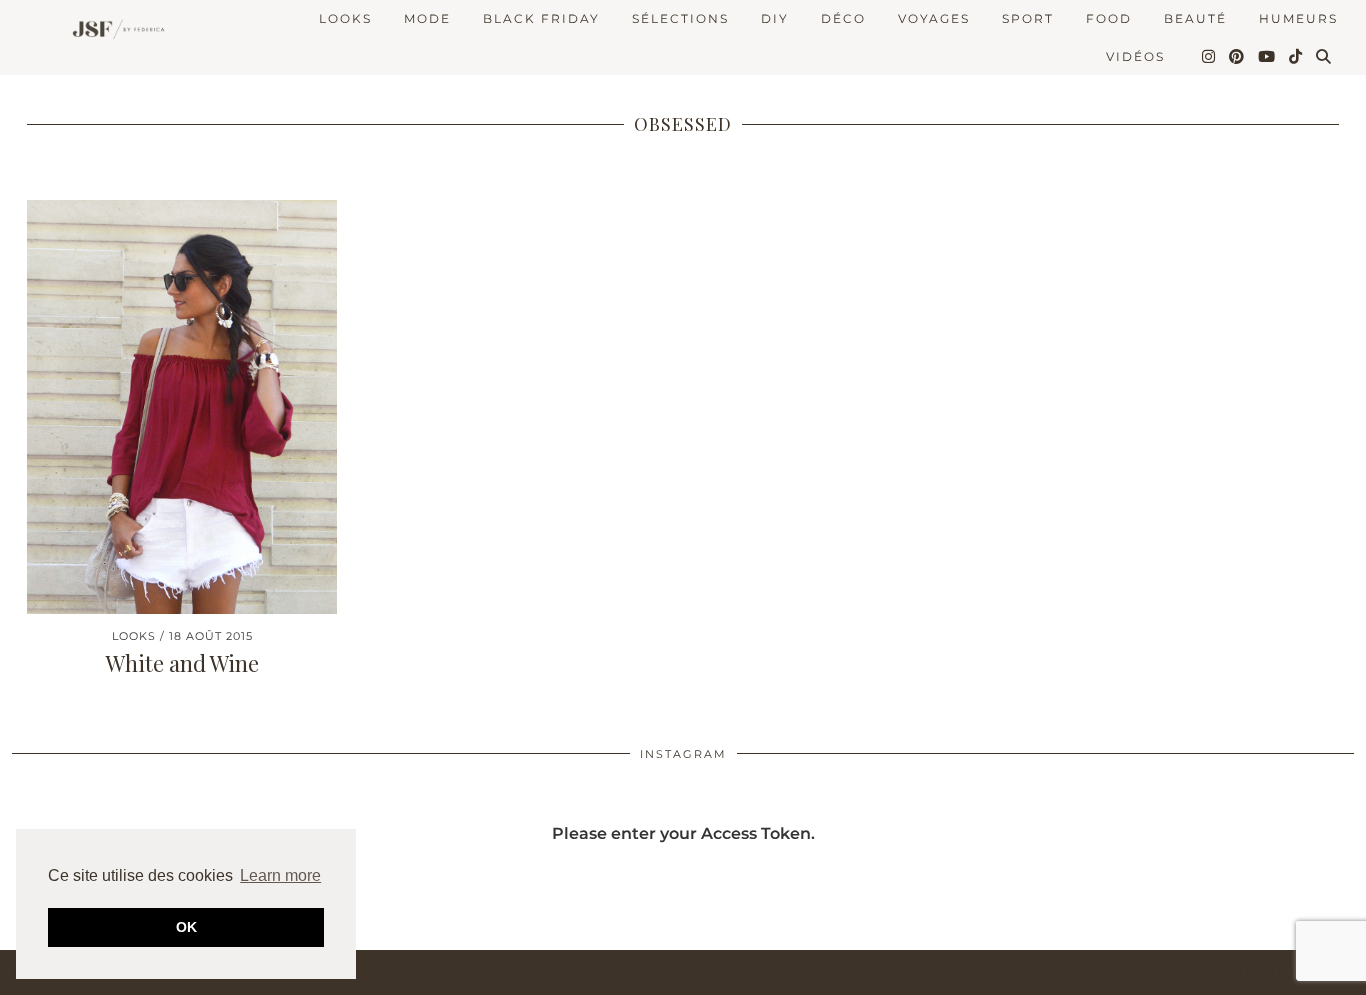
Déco (843, 18)
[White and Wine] (182, 406)
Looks (345, 18)
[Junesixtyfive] (114, 30)
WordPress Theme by (1251, 972)
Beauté (1195, 18)
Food (1109, 18)
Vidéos (1135, 56)
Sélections (680, 18)
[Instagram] (1209, 57)
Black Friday (541, 18)
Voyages (934, 18)
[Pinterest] (1237, 57)
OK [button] (186, 927)
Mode (427, 18)
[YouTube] (1267, 57)
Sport (1028, 18)
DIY (775, 18)
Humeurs (1298, 18)
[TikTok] (1296, 57)
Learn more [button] (280, 875)
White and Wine (182, 663)
